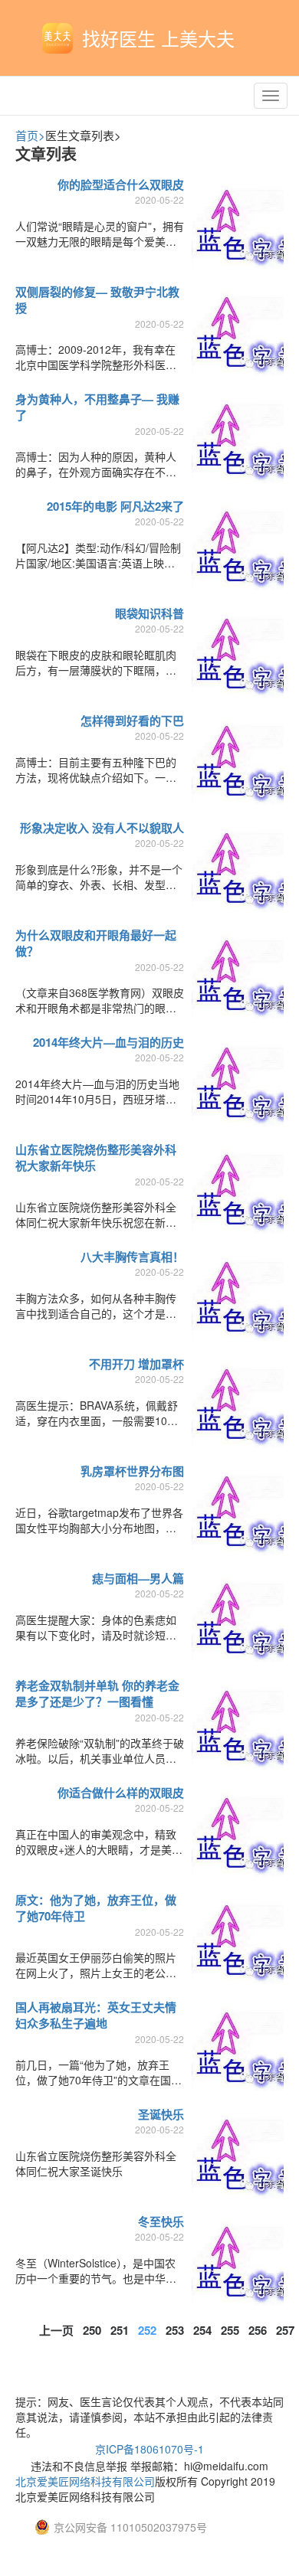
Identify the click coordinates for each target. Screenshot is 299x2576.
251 (120, 2330)
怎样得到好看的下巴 (132, 721)
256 (258, 2330)
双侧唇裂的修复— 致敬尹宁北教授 (97, 300)
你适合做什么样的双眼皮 (121, 1793)
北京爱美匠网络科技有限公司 (85, 2481)
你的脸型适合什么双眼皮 (121, 185)
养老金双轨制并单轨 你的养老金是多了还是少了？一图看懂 (97, 1693)
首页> (30, 135)
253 (175, 2330)
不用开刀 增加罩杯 (136, 1364)
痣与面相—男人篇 (138, 1578)
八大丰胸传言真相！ (132, 1257)
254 (202, 2330)
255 (230, 2330)
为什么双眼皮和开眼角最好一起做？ (96, 943)
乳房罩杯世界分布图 (132, 1471)
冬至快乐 (161, 2221)
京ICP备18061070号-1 (149, 2449)
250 (92, 2330)
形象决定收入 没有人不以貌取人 (102, 828)
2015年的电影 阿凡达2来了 (115, 506)
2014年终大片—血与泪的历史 (108, 1042)
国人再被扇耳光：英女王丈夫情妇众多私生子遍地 (96, 2015)
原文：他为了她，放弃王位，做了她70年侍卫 (96, 1908)
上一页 (56, 2330)
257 (285, 2330)
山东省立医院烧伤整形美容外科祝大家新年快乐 (96, 1157)
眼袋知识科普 (149, 613)
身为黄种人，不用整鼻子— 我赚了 (97, 407)
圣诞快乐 (161, 2114)
